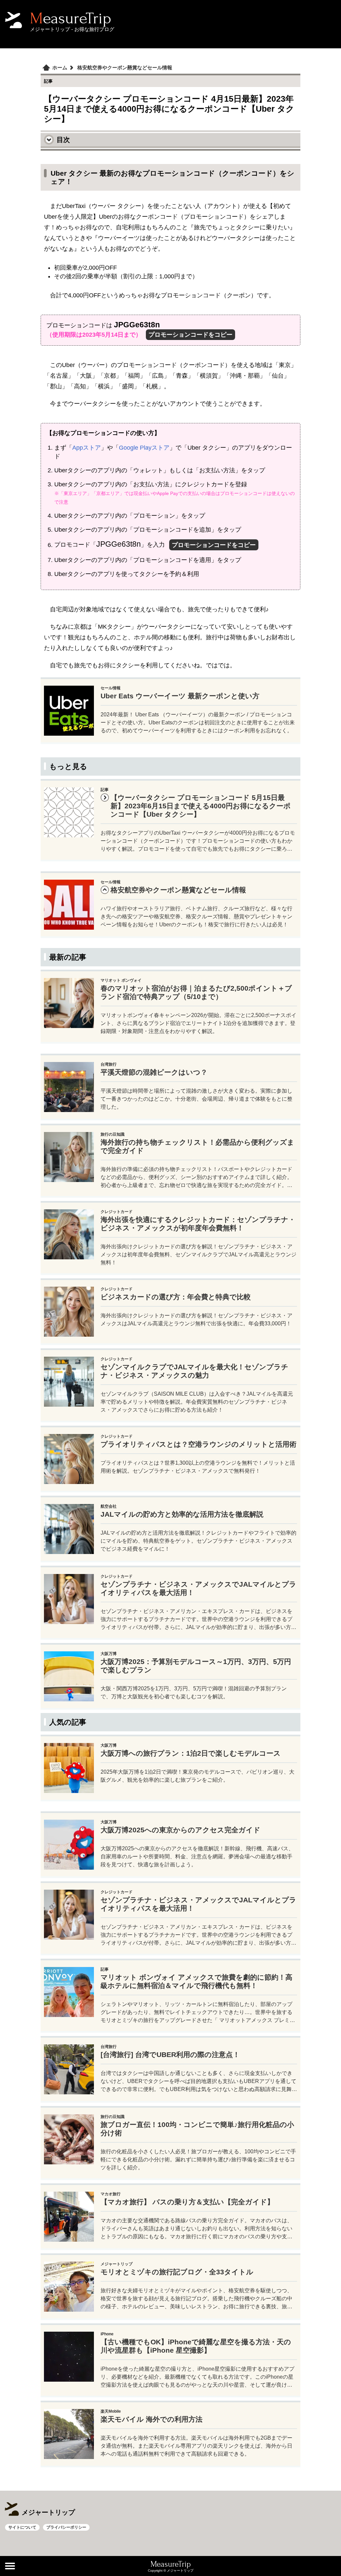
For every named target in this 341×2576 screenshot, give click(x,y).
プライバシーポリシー (66, 2527)
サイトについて (22, 2527)
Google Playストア (144, 448)
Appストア (87, 448)
